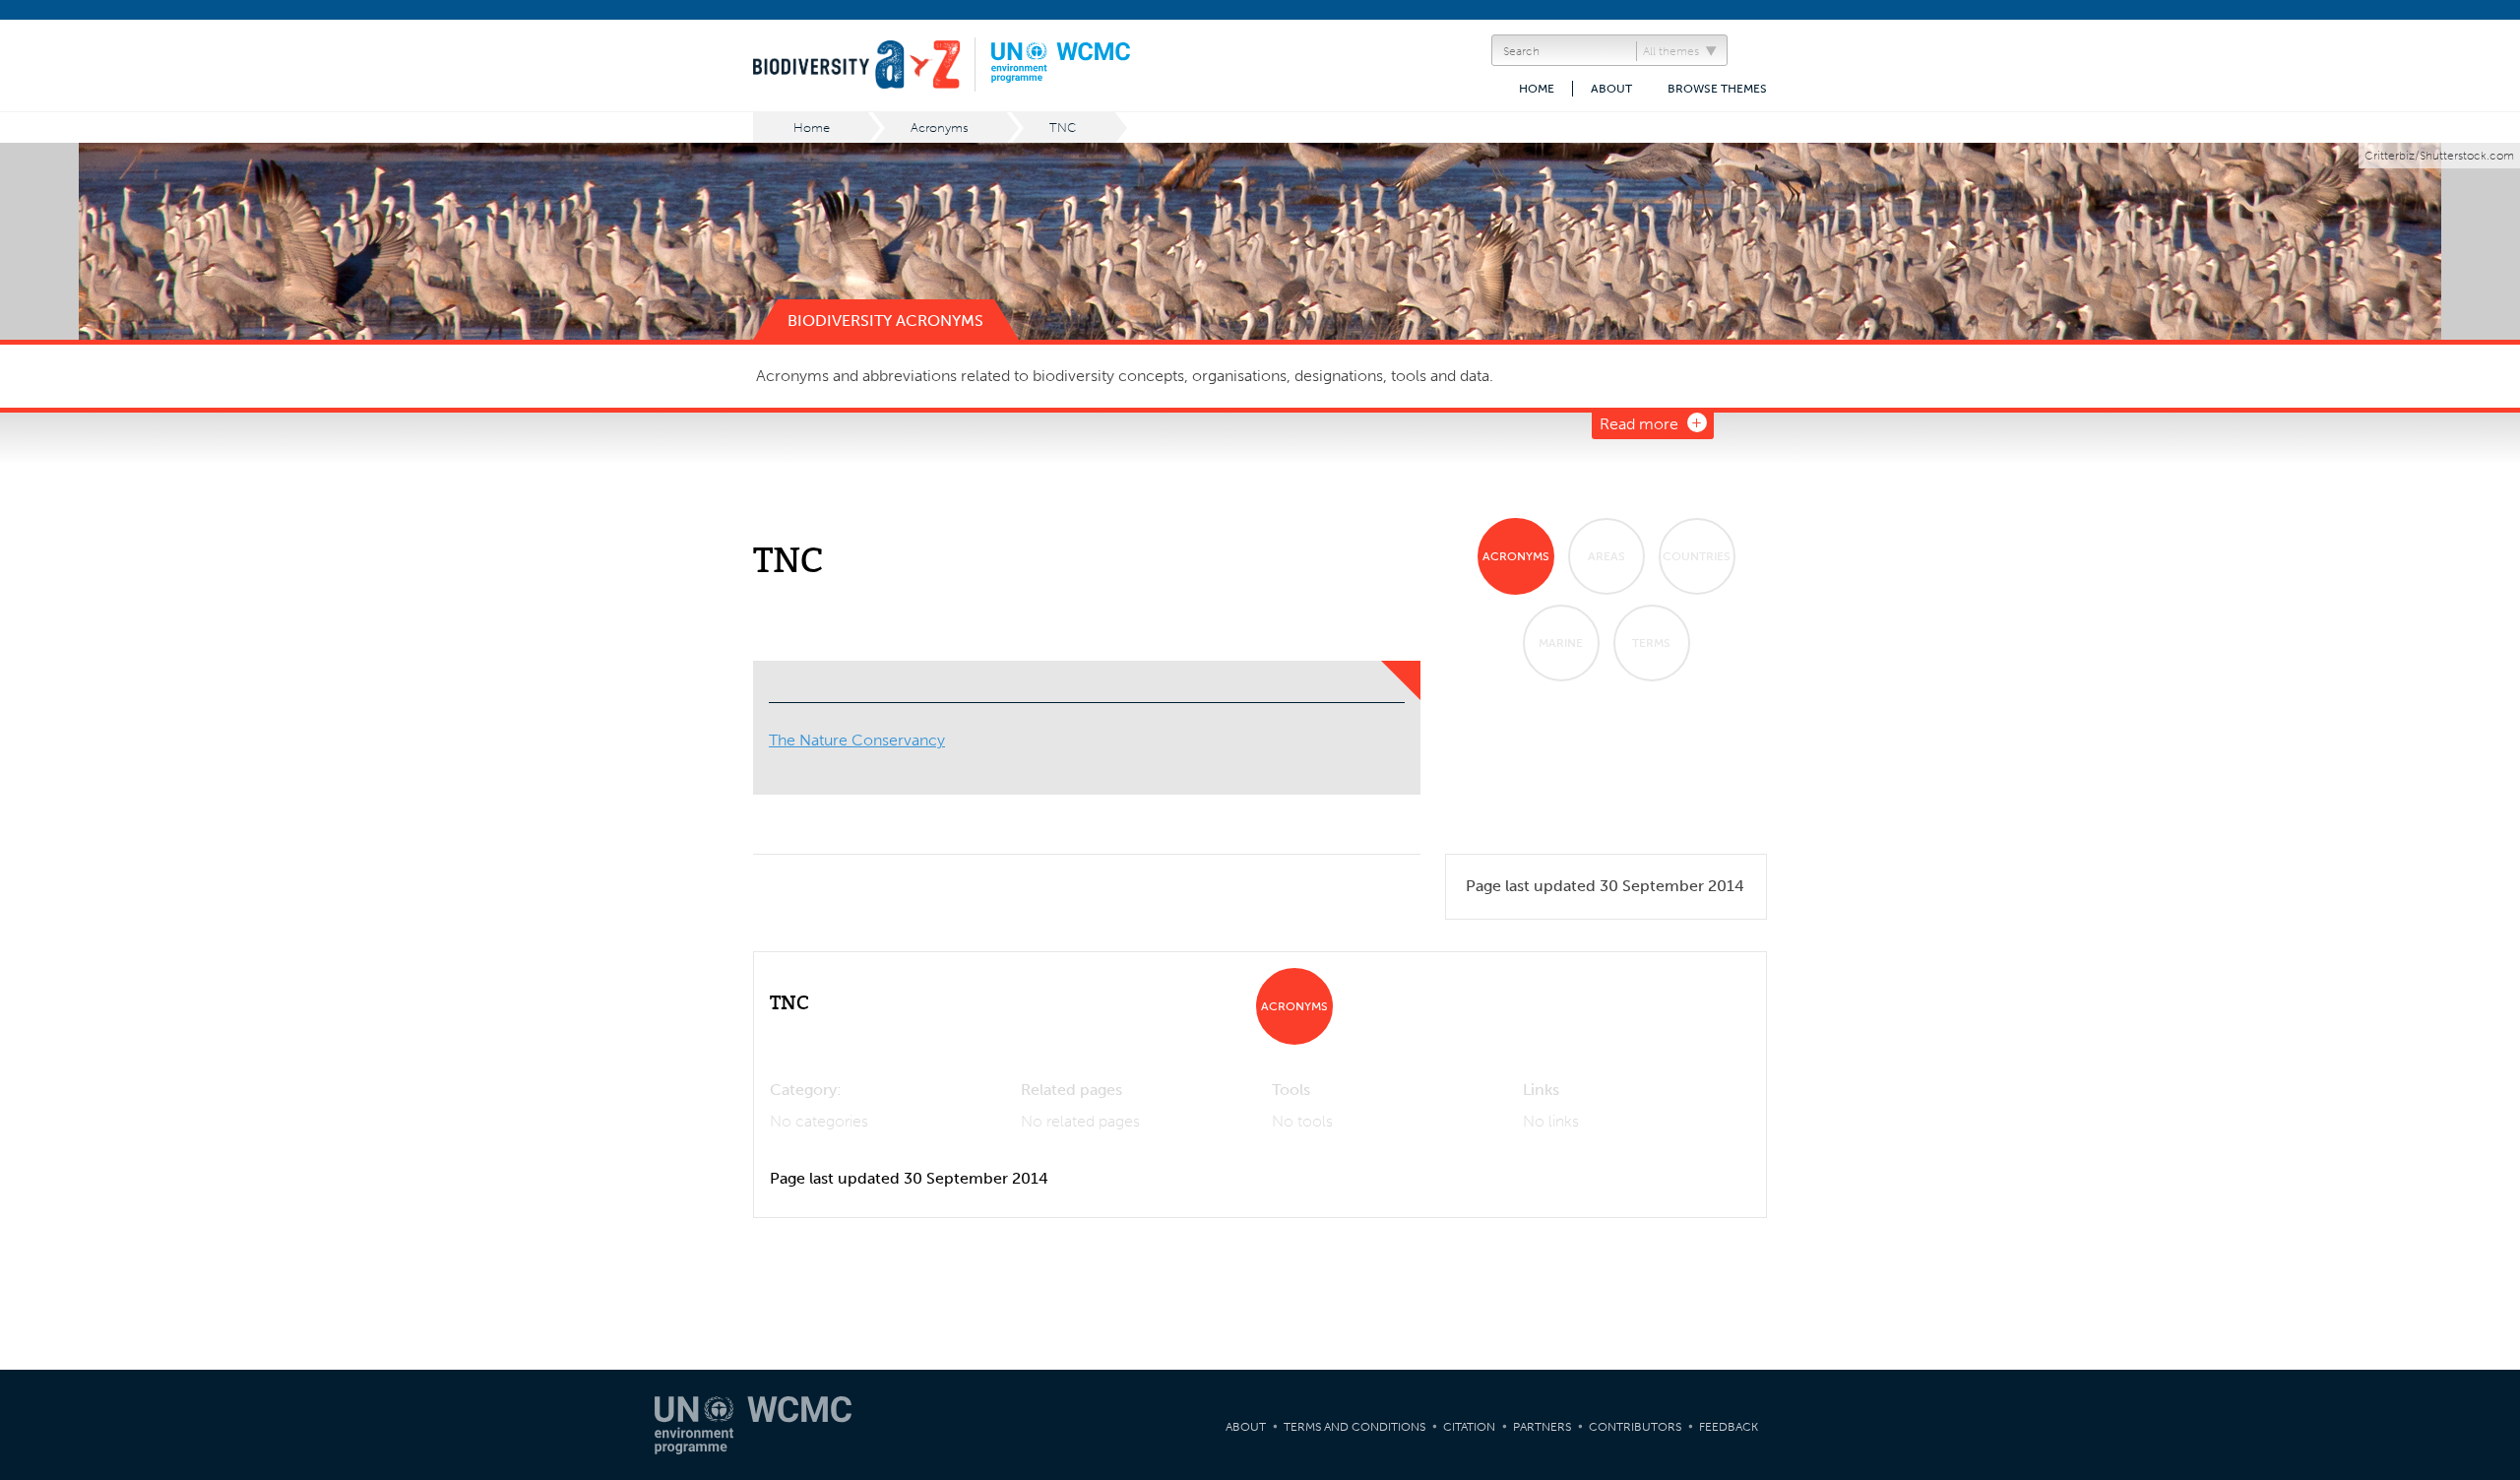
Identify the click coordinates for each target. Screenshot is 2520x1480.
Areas (1606, 556)
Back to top (2486, 1294)
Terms (1651, 643)
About (1611, 89)
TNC (1063, 128)
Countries (1697, 556)
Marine (1561, 643)
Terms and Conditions (1354, 1427)
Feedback (1729, 1427)
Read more (1639, 424)
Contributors (1635, 1427)
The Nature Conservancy (857, 740)
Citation (1469, 1427)
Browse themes (1717, 89)
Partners (1542, 1427)
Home (1537, 89)
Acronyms (940, 128)
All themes (1671, 51)
